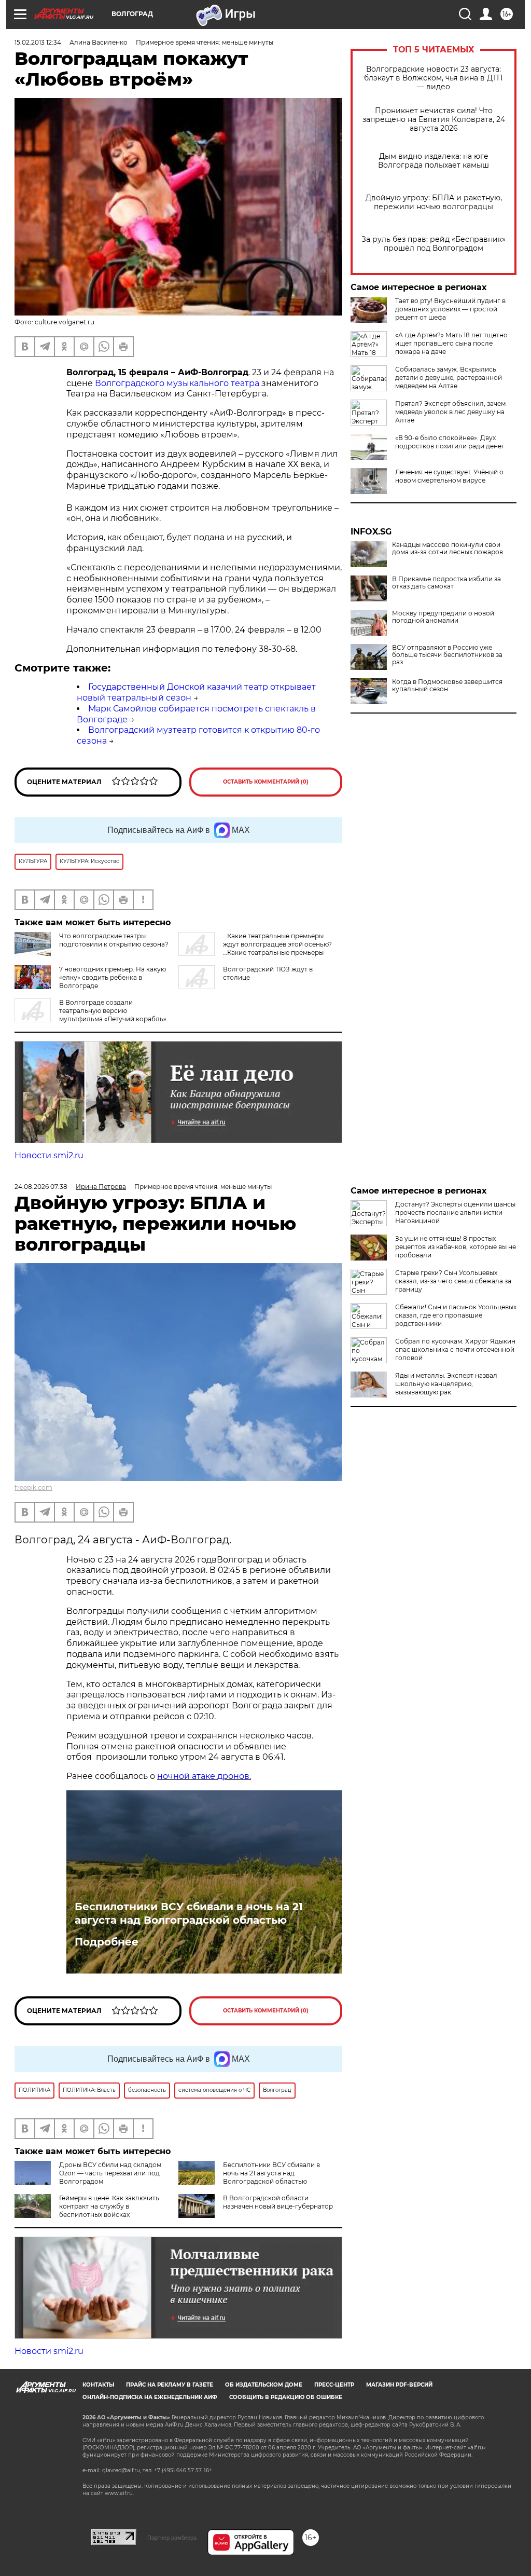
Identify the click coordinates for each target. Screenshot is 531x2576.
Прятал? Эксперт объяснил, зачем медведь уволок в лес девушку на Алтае (450, 412)
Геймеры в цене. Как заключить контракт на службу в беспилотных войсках (109, 2206)
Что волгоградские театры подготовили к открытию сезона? (114, 940)
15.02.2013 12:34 (38, 42)
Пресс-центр (334, 2385)
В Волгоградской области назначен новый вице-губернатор (278, 2202)
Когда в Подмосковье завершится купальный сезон (447, 686)
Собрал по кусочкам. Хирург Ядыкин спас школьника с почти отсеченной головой (455, 1349)
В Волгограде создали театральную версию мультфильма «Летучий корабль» (113, 1011)
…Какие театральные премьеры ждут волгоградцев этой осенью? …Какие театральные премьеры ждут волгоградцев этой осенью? (255, 948)
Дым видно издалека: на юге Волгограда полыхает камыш (434, 161)
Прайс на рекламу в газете (170, 2385)
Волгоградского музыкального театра (178, 383)
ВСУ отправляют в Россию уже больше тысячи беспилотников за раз (447, 655)
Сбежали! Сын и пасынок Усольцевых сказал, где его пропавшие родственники (456, 1315)
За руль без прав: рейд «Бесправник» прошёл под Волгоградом (434, 244)
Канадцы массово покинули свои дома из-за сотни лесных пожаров (448, 549)
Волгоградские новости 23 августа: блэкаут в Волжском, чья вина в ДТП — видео (434, 78)
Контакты (98, 2385)
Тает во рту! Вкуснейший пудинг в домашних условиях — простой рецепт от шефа (450, 309)
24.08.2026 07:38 (41, 1187)
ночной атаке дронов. (204, 1776)
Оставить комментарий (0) (266, 782)
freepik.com (33, 1488)
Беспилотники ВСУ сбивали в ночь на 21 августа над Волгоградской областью (189, 1913)
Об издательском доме (264, 2385)
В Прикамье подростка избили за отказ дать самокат (446, 583)
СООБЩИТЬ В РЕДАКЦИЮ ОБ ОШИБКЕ (286, 2397)
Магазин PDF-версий (399, 2385)
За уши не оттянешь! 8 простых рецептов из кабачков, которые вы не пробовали (456, 1247)
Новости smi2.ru (49, 1155)
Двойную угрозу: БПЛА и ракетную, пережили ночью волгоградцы (434, 202)
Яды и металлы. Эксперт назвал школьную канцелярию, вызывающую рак (446, 1384)
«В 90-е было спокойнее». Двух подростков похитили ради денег (450, 442)
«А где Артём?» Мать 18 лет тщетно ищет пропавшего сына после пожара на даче (451, 343)
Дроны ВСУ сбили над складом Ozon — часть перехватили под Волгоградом (110, 2173)
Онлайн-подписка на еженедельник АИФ (150, 2397)
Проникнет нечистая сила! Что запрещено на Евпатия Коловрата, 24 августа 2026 (434, 120)
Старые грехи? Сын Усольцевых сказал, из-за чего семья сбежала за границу (453, 1281)
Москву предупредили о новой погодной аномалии (443, 617)
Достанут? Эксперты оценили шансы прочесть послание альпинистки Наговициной (455, 1212)
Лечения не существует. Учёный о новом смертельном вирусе (449, 476)
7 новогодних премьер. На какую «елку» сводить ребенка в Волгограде (113, 977)
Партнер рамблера (172, 2538)
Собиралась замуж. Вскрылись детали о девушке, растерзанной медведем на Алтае (449, 378)
